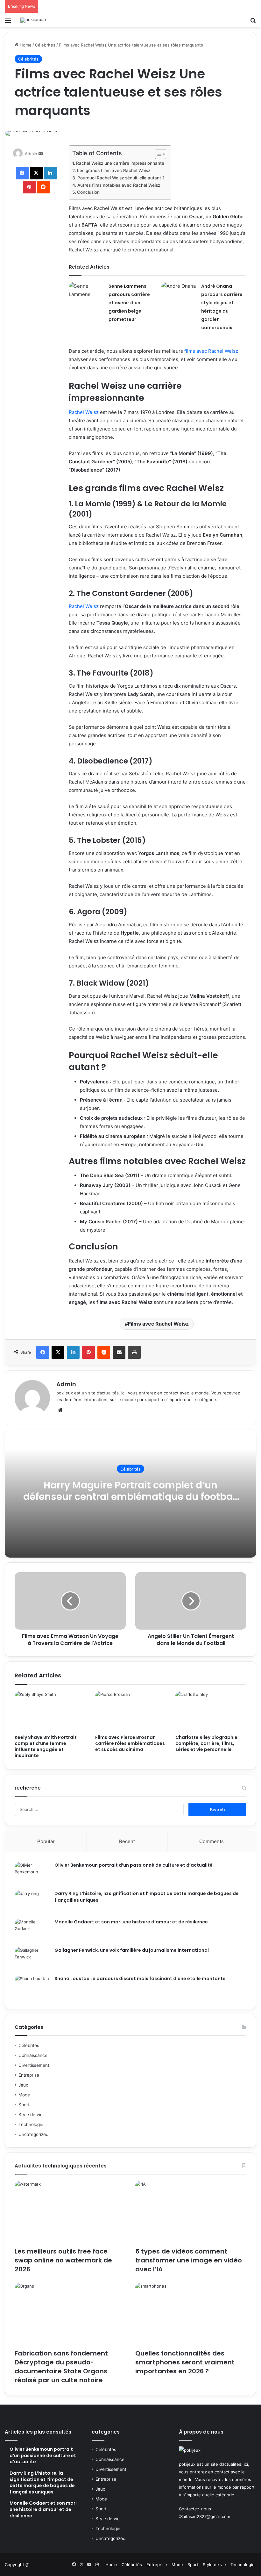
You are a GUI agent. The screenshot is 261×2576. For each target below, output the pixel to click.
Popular (46, 1841)
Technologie (31, 2124)
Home (25, 45)
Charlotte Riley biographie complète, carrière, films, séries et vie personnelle (206, 1743)
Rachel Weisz (84, 412)
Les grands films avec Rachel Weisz (114, 170)
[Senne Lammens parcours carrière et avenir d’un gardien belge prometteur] (86, 294)
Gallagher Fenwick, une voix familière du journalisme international (132, 1950)
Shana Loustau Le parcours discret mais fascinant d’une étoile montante (140, 1979)
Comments (212, 1841)
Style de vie (31, 2115)
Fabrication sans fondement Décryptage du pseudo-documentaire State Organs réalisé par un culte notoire (61, 2367)
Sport (24, 2105)
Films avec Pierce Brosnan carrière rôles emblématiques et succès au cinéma (130, 1743)
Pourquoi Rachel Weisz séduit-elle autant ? (121, 178)
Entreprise (29, 2075)
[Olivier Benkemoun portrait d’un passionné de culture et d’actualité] (32, 1874)
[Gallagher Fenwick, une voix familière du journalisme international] (32, 1959)
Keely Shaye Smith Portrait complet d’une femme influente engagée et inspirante (46, 1746)
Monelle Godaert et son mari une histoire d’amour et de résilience (131, 1922)
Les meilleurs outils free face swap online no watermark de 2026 (63, 2260)
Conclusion (88, 192)
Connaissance (33, 2055)
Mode (24, 2095)
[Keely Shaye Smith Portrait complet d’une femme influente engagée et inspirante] (50, 1711)
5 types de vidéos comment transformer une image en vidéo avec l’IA (189, 2260)
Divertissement (34, 2065)
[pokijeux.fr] (33, 20)
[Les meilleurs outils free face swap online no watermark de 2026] (70, 2212)
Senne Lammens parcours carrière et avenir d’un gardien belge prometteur (129, 303)
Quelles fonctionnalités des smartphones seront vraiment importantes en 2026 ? (185, 2362)
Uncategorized (33, 2134)
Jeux (23, 2085)
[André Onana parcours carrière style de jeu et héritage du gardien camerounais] (179, 294)
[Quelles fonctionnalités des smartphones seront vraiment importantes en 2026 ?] (191, 2314)
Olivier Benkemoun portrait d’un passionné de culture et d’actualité (134, 1865)
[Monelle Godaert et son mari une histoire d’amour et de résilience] (32, 1931)
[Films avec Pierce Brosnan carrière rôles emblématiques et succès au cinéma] (131, 1711)
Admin (31, 154)
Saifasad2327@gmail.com (205, 2516)
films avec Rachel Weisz (211, 351)
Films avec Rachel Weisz (158, 1324)
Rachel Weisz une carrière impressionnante (120, 163)
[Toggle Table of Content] (157, 154)
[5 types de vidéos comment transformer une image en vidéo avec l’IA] (191, 2212)
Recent (127, 1841)
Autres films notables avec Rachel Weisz (119, 185)
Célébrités (45, 45)
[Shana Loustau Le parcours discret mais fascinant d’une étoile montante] (32, 1987)
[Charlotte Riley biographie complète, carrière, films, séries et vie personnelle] (211, 1711)
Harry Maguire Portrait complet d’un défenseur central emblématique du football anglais (130, 1496)
